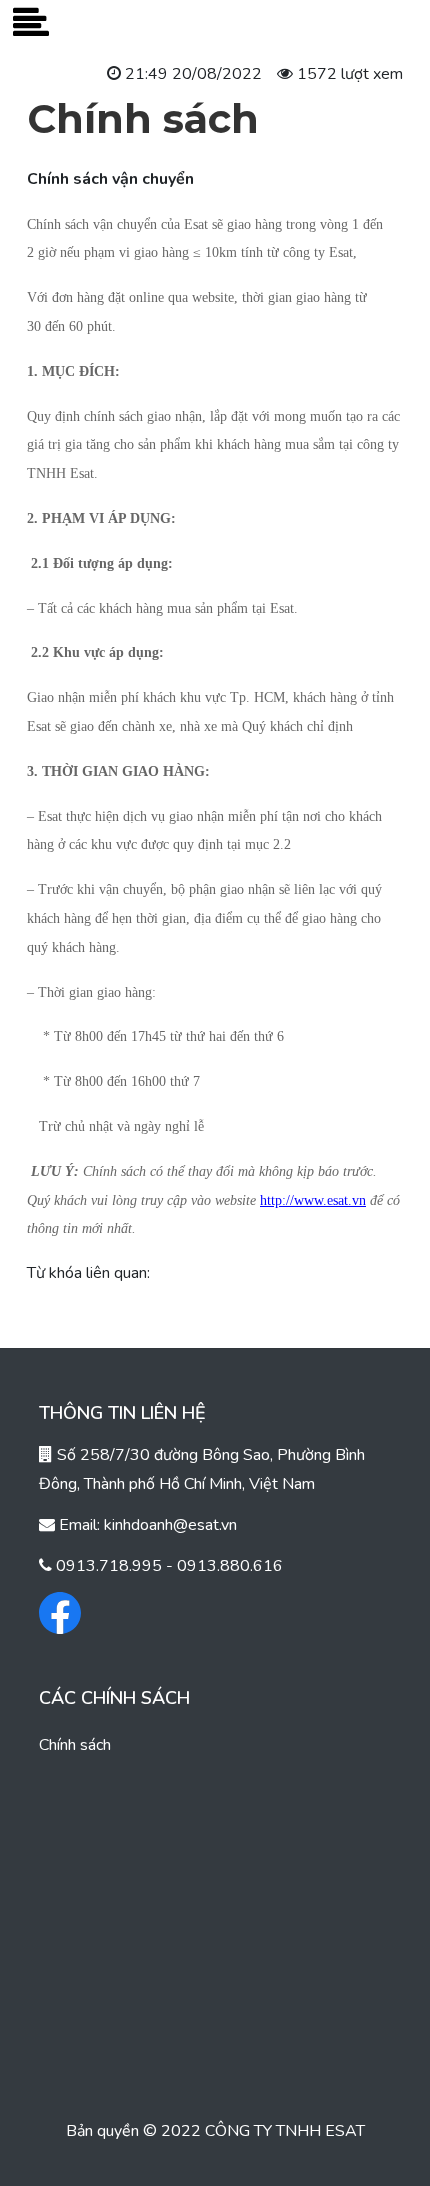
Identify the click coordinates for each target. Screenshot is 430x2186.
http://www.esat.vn (313, 1200)
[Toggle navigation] (31, 24)
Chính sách (75, 1745)
